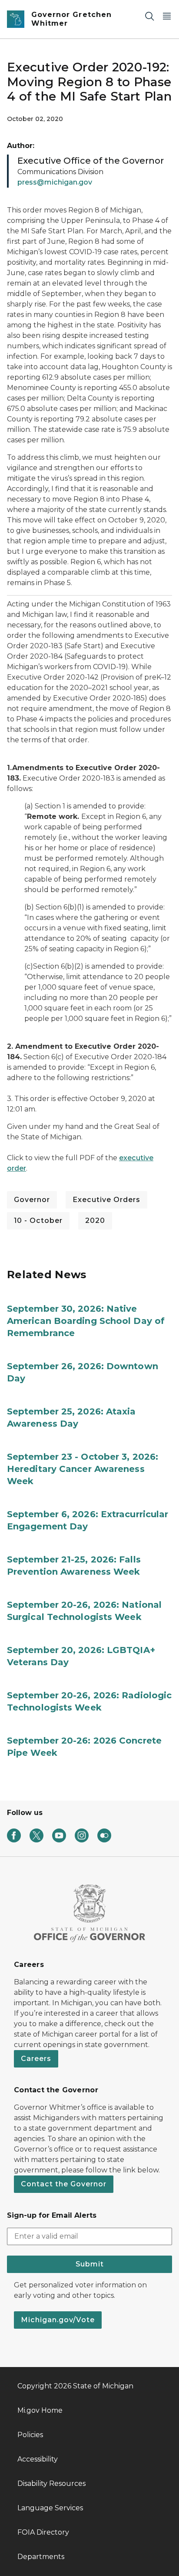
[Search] (149, 16)
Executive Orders (106, 1200)
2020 (95, 1221)
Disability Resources (51, 2483)
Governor (32, 1200)
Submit (90, 2264)
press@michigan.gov (55, 182)
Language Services (50, 2508)
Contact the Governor (64, 2184)
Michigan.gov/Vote (58, 2320)
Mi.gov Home (40, 2410)
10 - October (38, 1221)
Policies (30, 2435)
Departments (41, 2557)
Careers (36, 2059)
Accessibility (38, 2459)
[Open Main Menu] (167, 16)
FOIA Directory (43, 2532)
